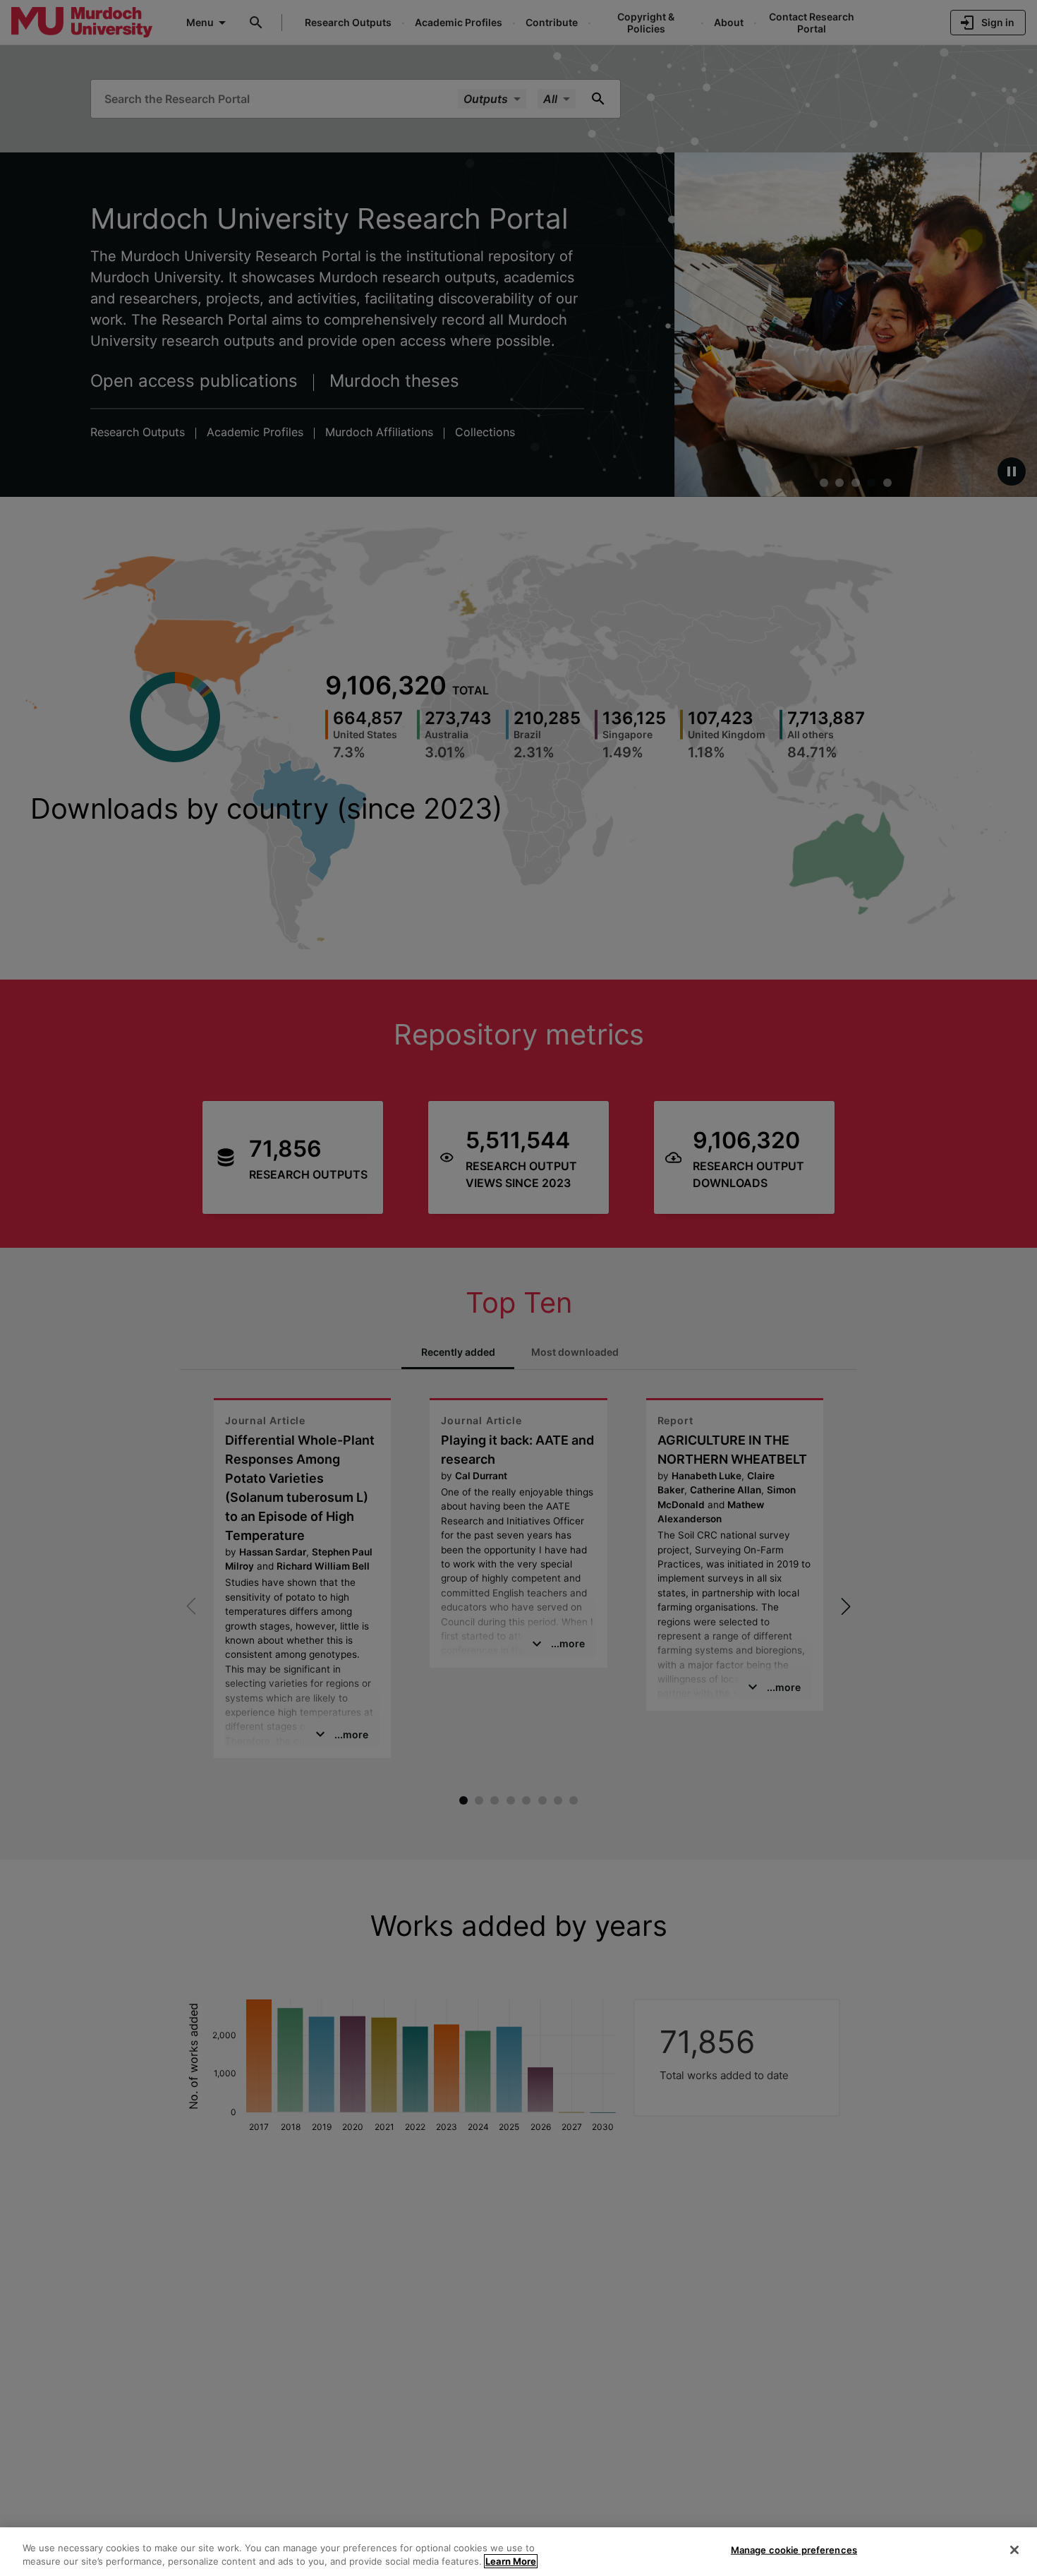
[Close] (1014, 2550)
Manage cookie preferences (794, 2550)
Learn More (511, 2561)
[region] (518, 2552)
